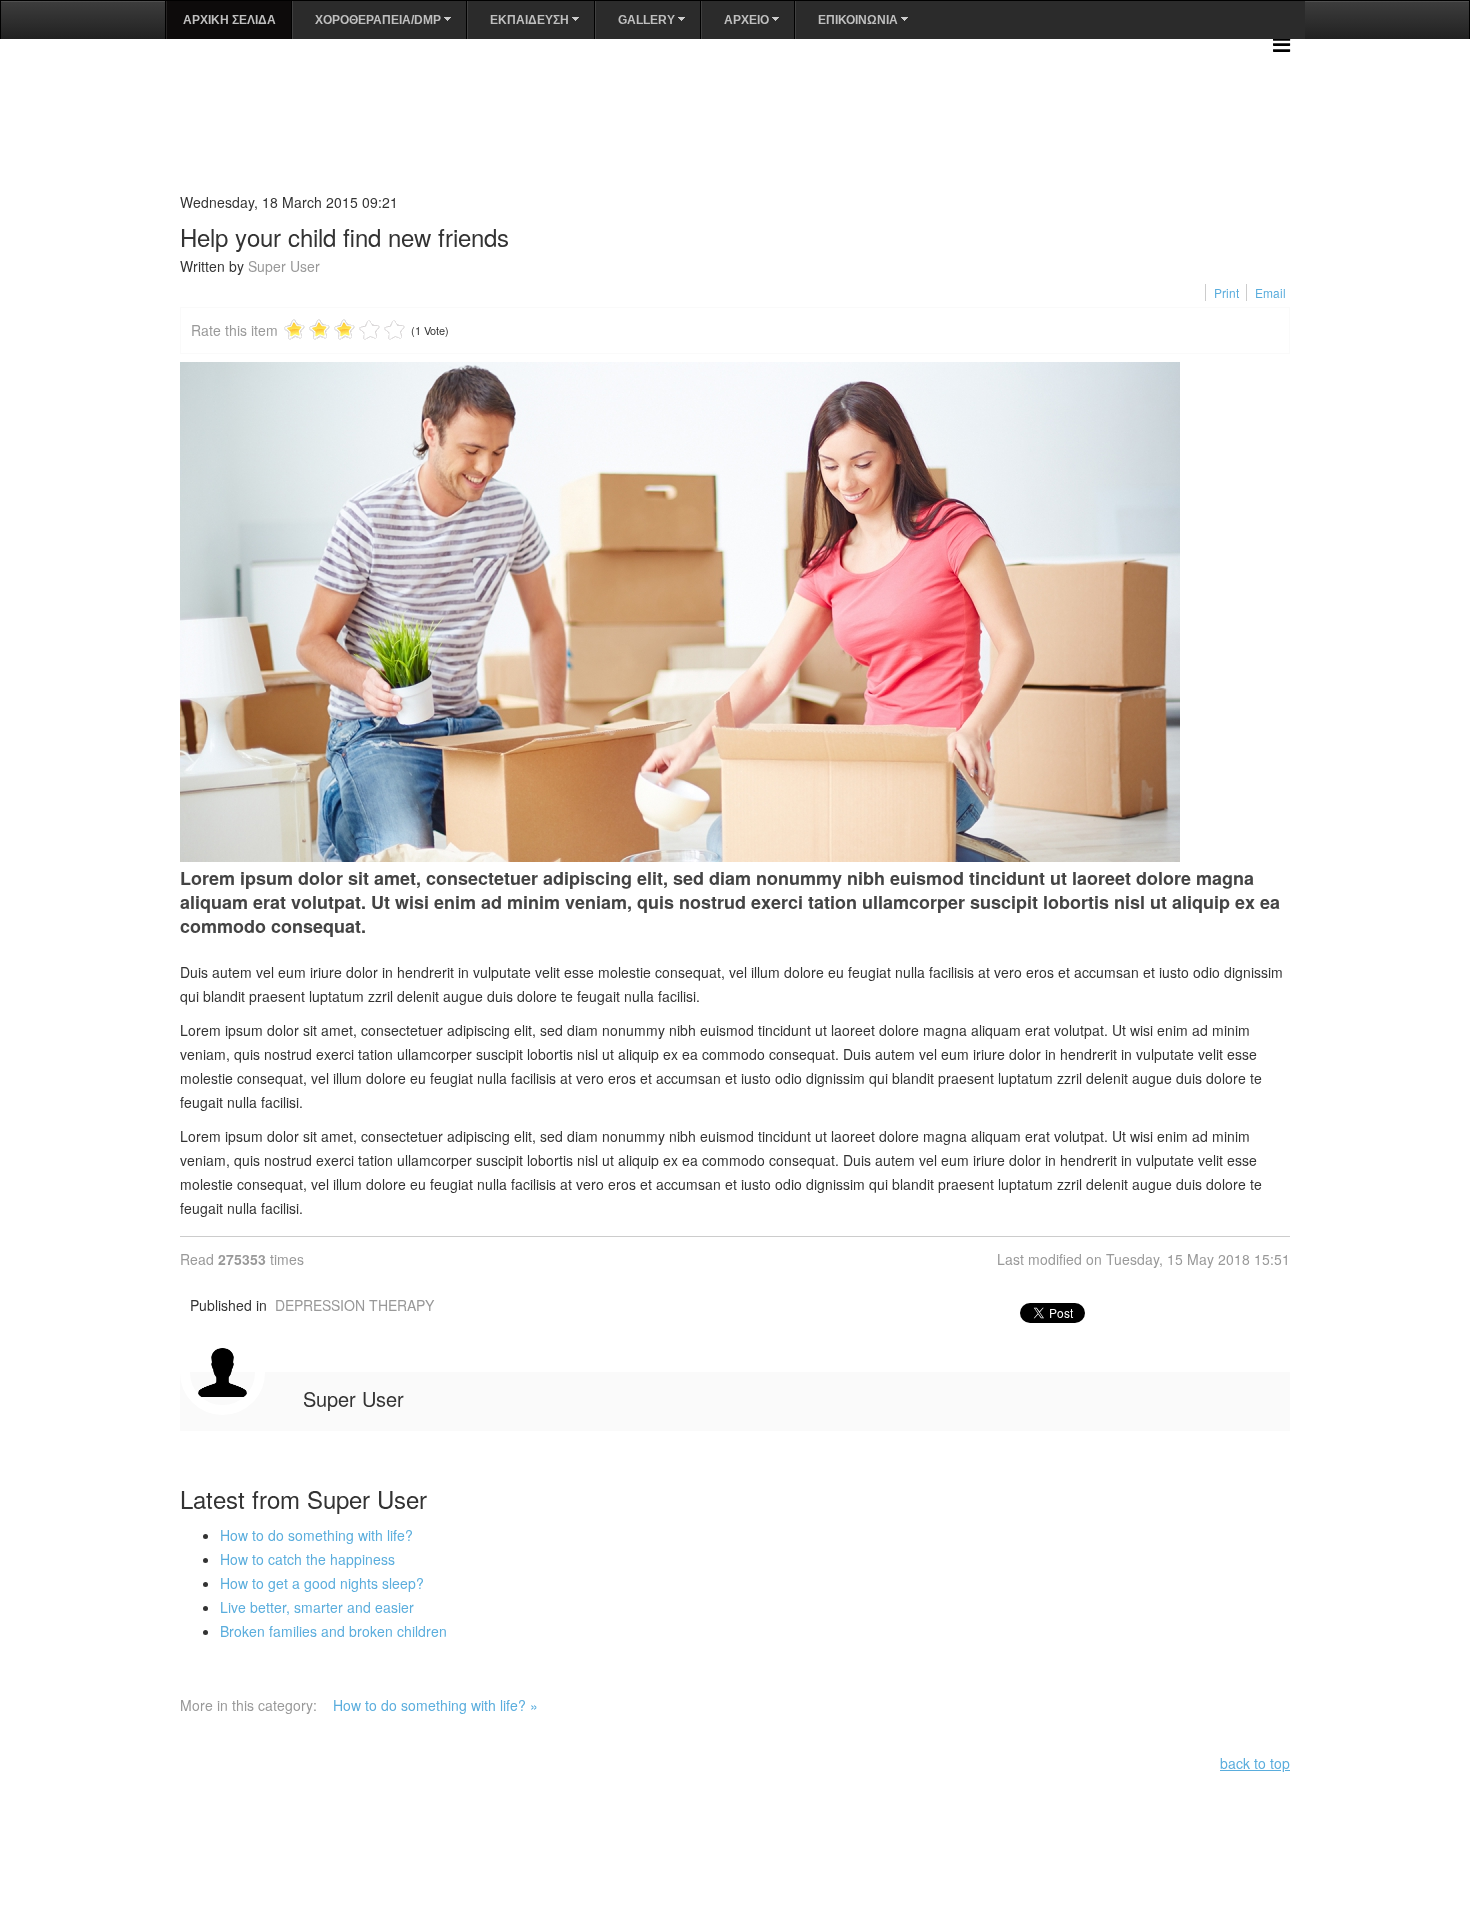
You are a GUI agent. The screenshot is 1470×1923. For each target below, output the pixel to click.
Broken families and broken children (333, 1631)
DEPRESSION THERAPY (354, 1305)
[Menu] (1281, 43)
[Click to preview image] (735, 612)
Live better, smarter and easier (317, 1607)
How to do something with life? (316, 1535)
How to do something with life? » (435, 1705)
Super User (284, 266)
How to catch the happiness (307, 1559)
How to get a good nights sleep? (322, 1583)
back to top (1255, 1763)
